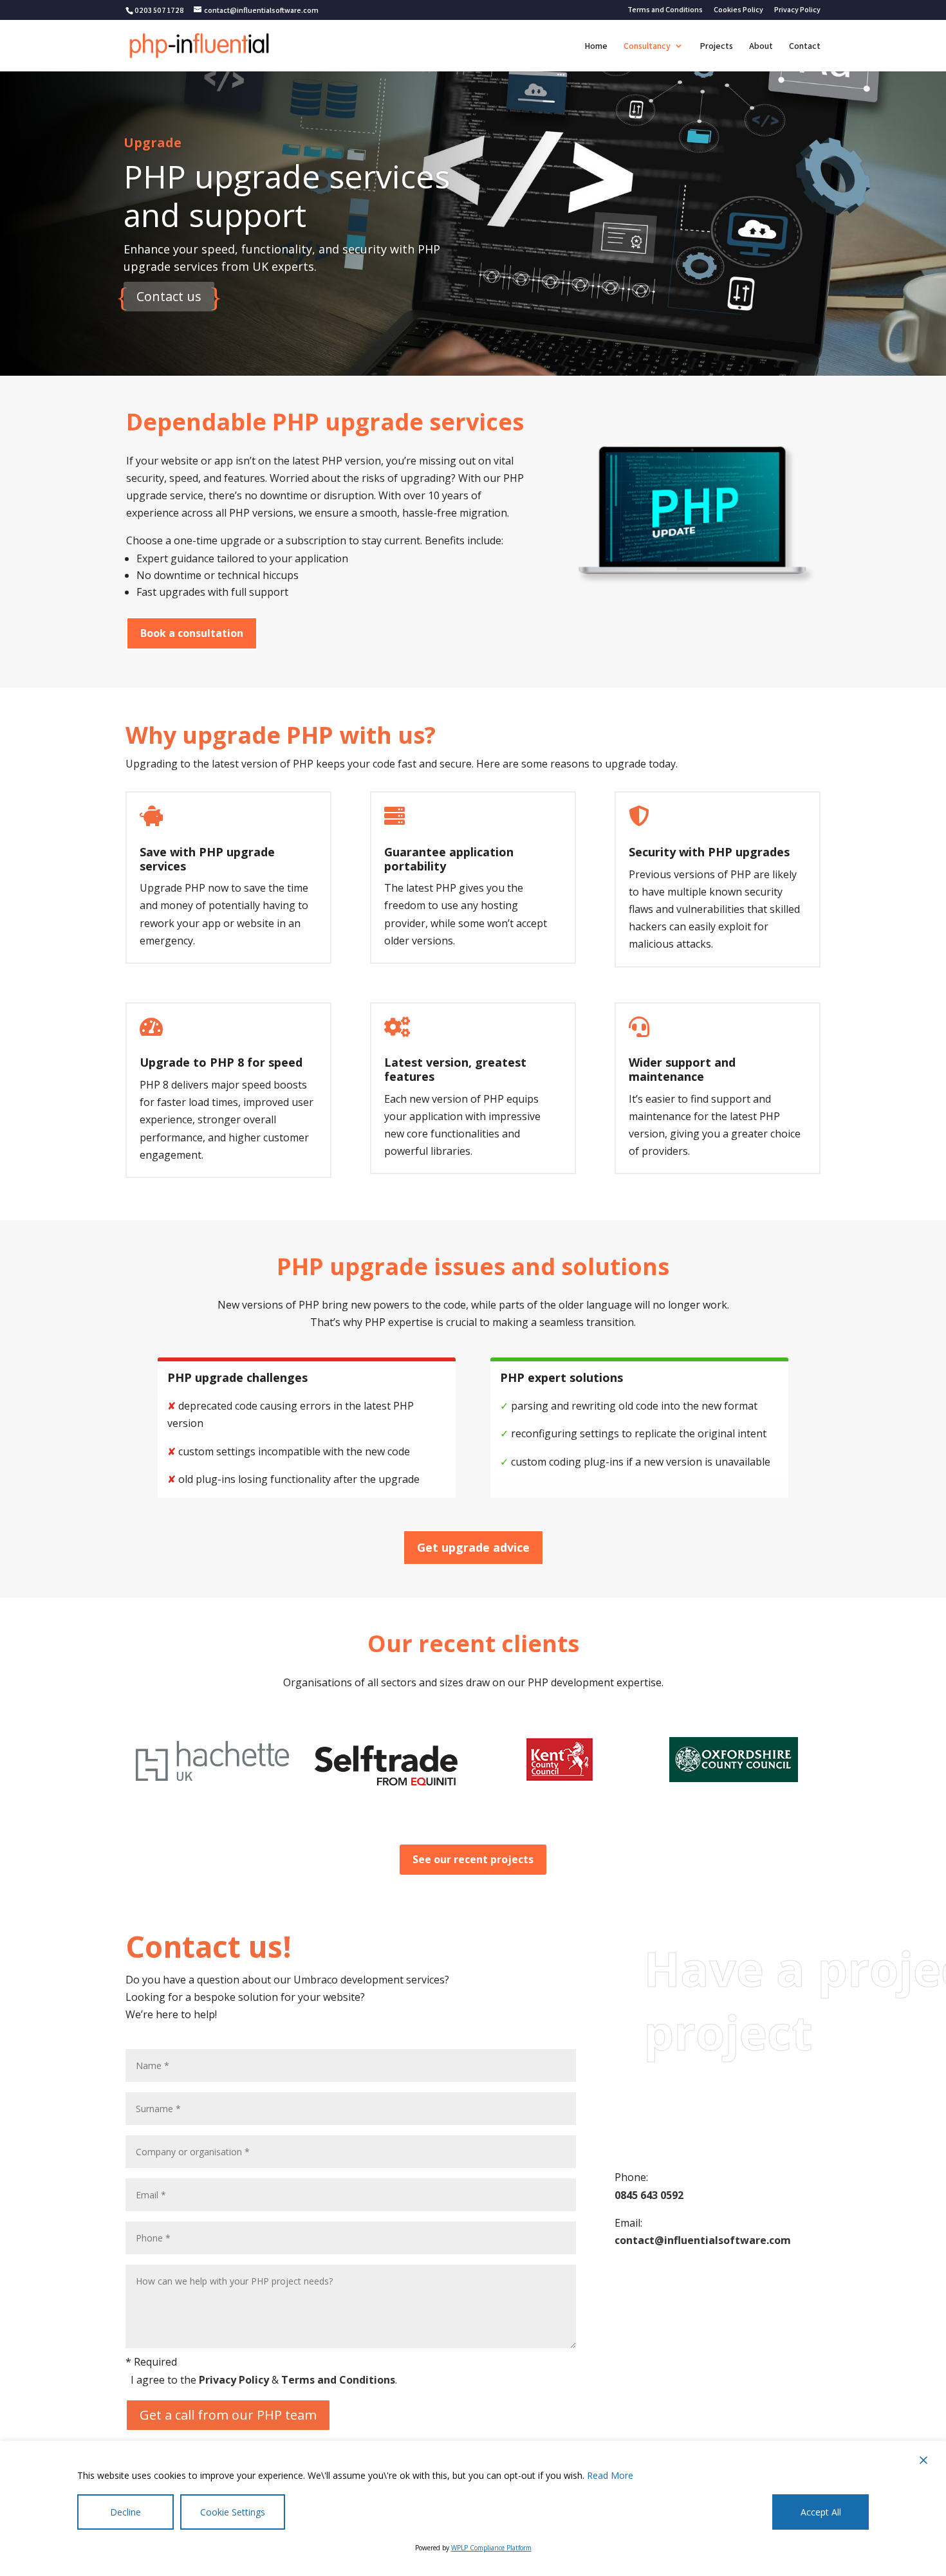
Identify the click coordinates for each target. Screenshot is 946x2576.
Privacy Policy (797, 10)
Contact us (169, 296)
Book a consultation (192, 633)
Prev (121, 1766)
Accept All (821, 2512)
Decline (125, 2512)
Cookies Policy (738, 10)
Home (596, 46)
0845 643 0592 (649, 2195)
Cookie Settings (233, 2512)
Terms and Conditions (665, 10)
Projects (716, 46)
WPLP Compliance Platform (491, 2548)
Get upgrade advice (473, 1547)
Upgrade (153, 143)
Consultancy (647, 46)
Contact (805, 46)
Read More (610, 2475)
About (761, 46)
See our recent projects (473, 1859)
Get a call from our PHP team (228, 2415)
